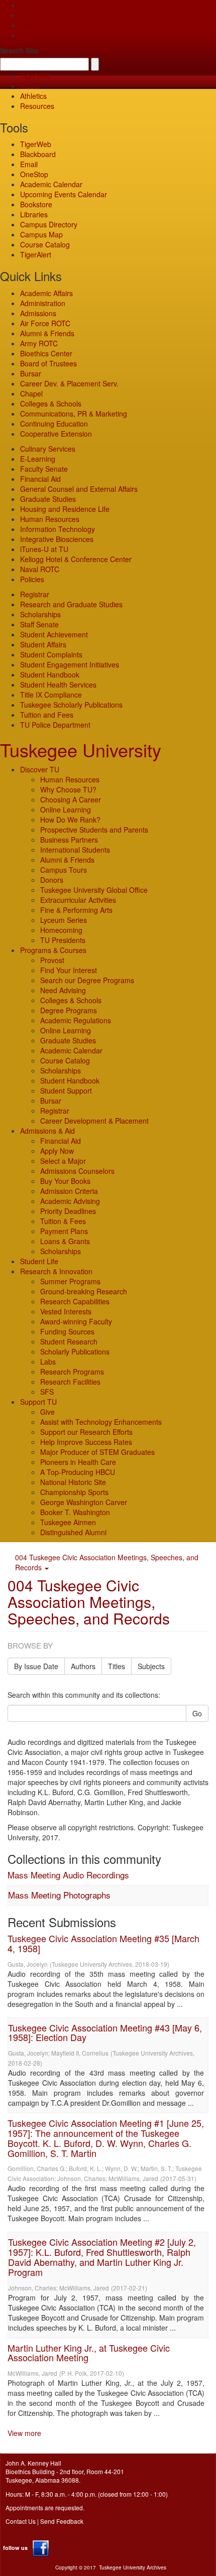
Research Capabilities (75, 1301)
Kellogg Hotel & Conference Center (76, 559)
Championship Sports (74, 1492)
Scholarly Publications (75, 1351)
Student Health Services (58, 685)
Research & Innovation (56, 1271)
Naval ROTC (40, 569)
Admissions (38, 313)
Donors (52, 880)
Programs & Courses (53, 950)
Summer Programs (70, 1281)
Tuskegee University (81, 750)
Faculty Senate (44, 469)
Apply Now (57, 1151)
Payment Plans (64, 1231)
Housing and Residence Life (65, 509)
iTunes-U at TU (44, 549)
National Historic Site (73, 1482)
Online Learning (66, 809)
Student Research (69, 1341)
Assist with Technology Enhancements (101, 1422)
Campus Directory (49, 224)
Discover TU (40, 769)
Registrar (35, 594)
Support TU (38, 1402)
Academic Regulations (76, 1020)
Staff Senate (39, 624)
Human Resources (50, 519)
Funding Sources (67, 1331)
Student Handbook (50, 674)
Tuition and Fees (47, 715)
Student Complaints (51, 654)
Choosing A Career (71, 799)
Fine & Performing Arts (76, 910)
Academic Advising (70, 1201)
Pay (26, 35)
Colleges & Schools (51, 403)
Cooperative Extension (56, 434)
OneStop (34, 174)
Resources (37, 106)
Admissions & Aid (47, 1131)
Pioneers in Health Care (78, 1462)
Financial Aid (40, 479)
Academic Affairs (46, 293)
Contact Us (21, 2521)
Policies (32, 579)
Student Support (66, 1091)
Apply (29, 5)
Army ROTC (39, 343)
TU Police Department (55, 725)
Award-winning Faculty (76, 1321)
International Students (75, 850)
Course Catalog (45, 244)
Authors (83, 1666)
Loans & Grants (65, 1241)
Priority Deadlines (68, 1211)
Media (30, 86)
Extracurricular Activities (78, 900)
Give (27, 15)
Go (197, 1713)
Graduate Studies (48, 499)
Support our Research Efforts (86, 1432)
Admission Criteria (69, 1191)
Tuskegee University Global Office (94, 890)
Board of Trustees (48, 363)
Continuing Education (54, 424)
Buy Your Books (65, 1181)
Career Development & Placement (94, 1121)
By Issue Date (36, 1666)
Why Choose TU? (68, 789)
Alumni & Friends (47, 333)
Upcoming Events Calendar (64, 194)
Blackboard (38, 154)
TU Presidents (63, 940)
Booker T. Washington (75, 1512)
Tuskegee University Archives (133, 2567)
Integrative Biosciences (57, 539)
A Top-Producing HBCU (78, 1472)
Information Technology (58, 529)
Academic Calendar (51, 184)
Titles (117, 1666)
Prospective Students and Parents (94, 830)
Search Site (19, 50)
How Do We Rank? (70, 820)
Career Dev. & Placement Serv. (69, 383)
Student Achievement (54, 634)
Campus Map (41, 234)
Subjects (151, 1666)
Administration (43, 303)
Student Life (39, 1261)
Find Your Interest (69, 970)
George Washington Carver (84, 1502)
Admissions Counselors (77, 1171)
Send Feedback (62, 2521)
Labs (48, 1362)
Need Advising (63, 990)
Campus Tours (64, 870)
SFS (47, 1392)
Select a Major (63, 1161)
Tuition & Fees (63, 1221)
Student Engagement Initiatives (70, 664)
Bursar (31, 373)
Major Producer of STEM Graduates (97, 1452)
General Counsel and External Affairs (79, 489)
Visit (27, 25)
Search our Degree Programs (87, 980)
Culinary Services (48, 449)
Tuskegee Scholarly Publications (71, 705)
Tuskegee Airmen (68, 1522)
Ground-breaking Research (84, 1291)
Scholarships (40, 614)
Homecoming (61, 930)
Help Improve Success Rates (86, 1442)
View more (24, 2433)
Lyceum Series (64, 920)
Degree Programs (69, 1010)
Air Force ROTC (45, 323)
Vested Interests (66, 1311)
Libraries (34, 214)
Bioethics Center (46, 353)
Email (29, 164)
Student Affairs (43, 644)
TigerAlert (36, 254)
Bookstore (36, 204)
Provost (52, 960)
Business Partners (69, 840)
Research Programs (72, 1372)
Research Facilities (70, 1382)
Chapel (31, 393)
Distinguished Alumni (73, 1532)
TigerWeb (36, 76)
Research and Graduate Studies (71, 604)
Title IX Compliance (51, 695)
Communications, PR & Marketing (74, 414)
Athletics (33, 96)
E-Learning (38, 459)
